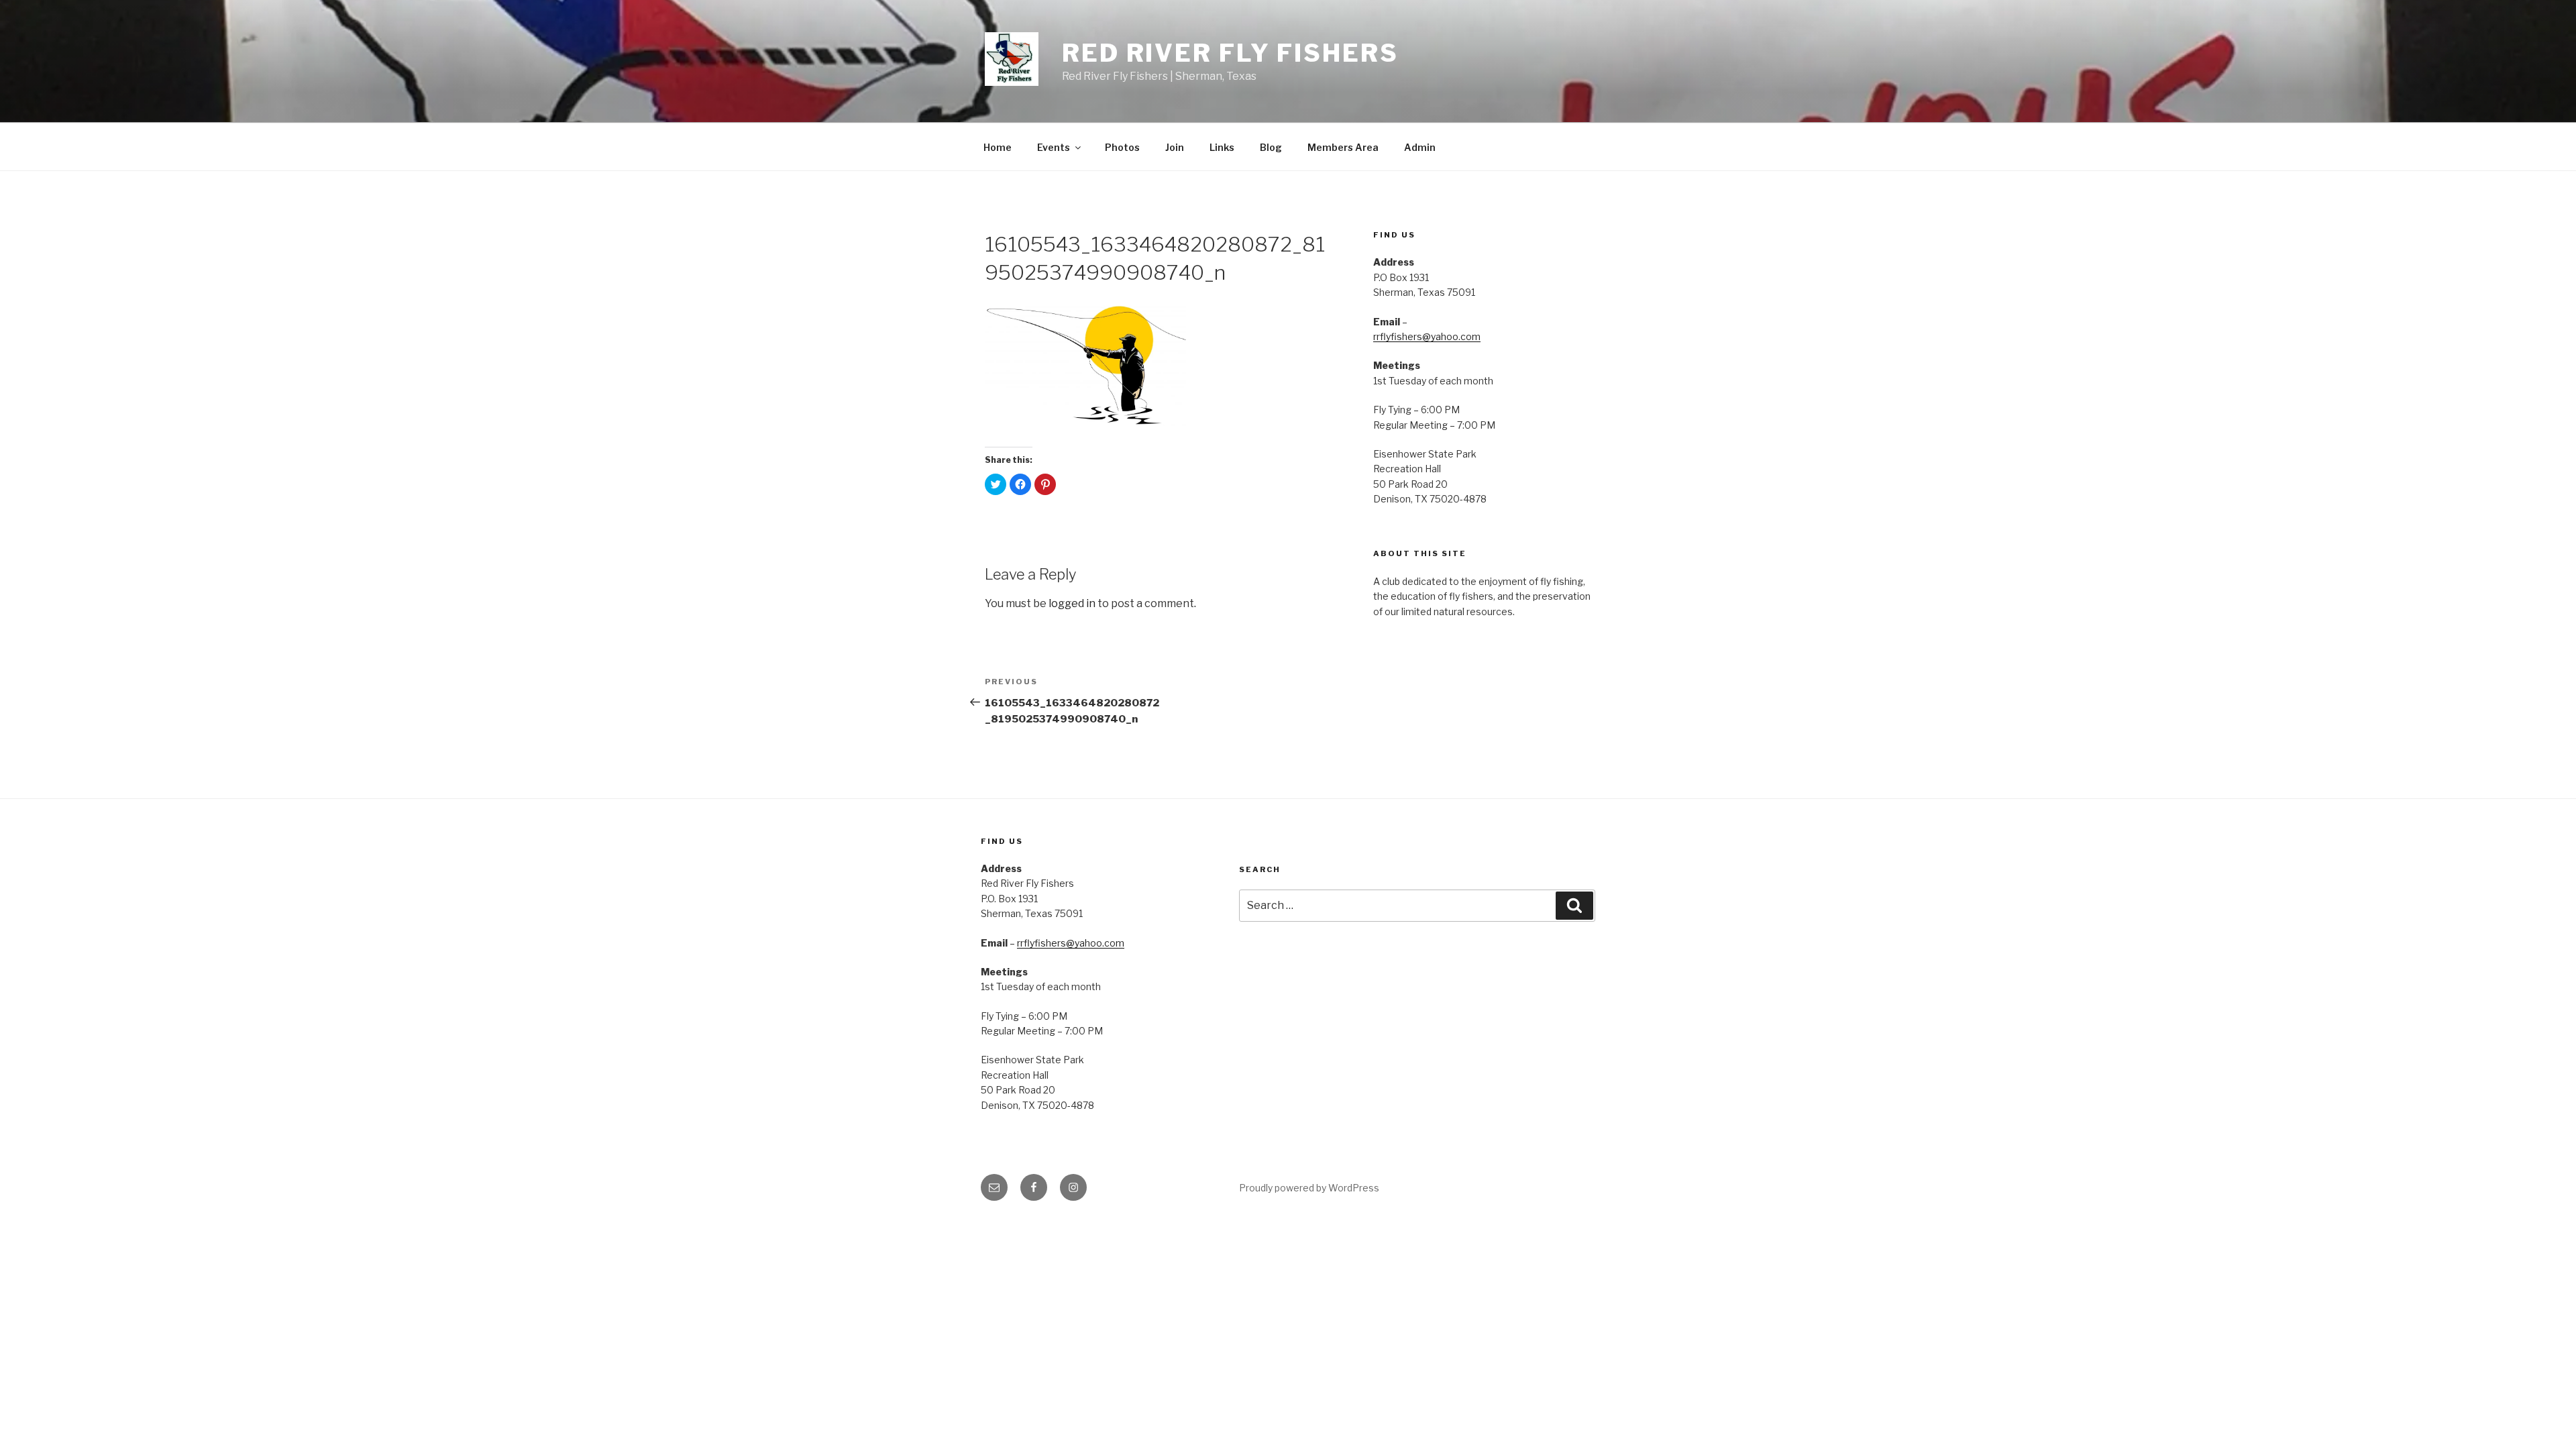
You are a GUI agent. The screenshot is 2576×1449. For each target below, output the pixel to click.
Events (1054, 147)
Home (998, 147)
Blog (1271, 147)
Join (1175, 147)
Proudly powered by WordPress (1309, 1188)
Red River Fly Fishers (1230, 53)
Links (1222, 147)
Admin (1420, 147)
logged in (1072, 603)
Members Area (1343, 147)
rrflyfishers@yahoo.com (1427, 336)
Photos (1122, 147)
